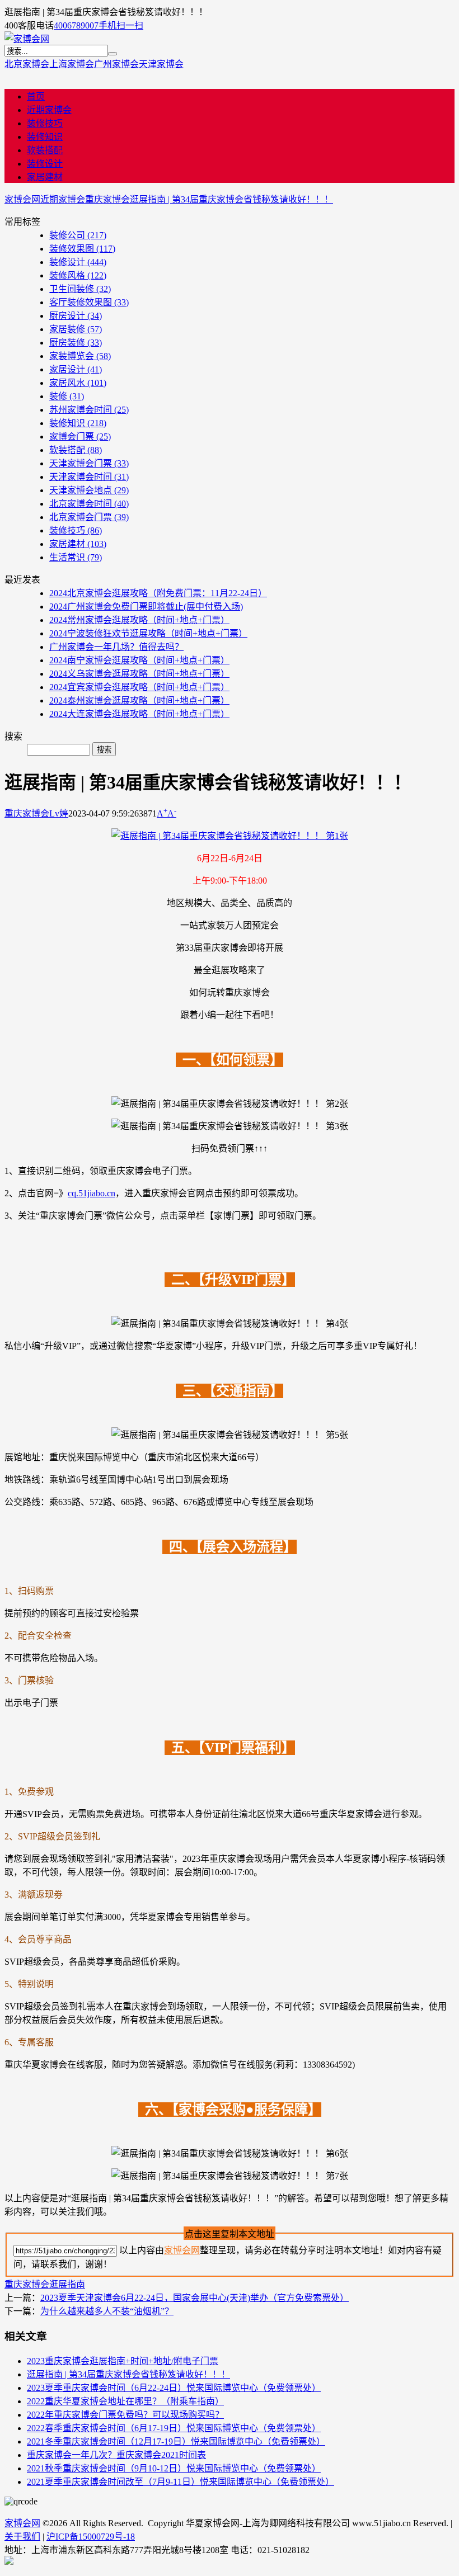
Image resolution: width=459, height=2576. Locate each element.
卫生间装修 (80, 289)
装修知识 (45, 137)
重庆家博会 (107, 199)
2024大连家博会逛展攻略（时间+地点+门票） (139, 714)
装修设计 (45, 164)
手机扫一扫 (121, 25)
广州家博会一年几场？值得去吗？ (116, 647)
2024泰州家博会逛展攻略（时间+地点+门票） (139, 700)
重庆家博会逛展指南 (45, 2284)
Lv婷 (59, 813)
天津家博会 (161, 64)
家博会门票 (80, 437)
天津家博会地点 (89, 490)
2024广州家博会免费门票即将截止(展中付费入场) (146, 607)
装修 (67, 396)
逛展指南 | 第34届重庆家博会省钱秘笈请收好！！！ (231, 199)
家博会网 (22, 199)
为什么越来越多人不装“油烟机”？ (107, 2311)
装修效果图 (82, 249)
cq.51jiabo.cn (92, 1193)
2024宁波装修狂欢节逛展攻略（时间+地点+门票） (148, 633)
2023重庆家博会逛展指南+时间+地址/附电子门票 (123, 2361)
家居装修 (76, 329)
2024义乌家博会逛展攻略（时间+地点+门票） (139, 674)
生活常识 (76, 557)
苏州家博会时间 (89, 410)
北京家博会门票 (89, 517)
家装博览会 (80, 356)
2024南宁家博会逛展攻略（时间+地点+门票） (139, 660)
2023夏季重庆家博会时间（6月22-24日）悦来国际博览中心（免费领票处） (174, 2388)
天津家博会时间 (89, 477)
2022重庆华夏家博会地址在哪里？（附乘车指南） (125, 2401)
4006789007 (76, 25)
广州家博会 (116, 64)
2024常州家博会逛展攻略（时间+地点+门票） (139, 620)
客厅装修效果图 (89, 302)
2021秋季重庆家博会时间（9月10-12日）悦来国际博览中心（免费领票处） (174, 2468)
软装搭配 (45, 150)
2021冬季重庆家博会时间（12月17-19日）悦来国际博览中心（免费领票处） (176, 2441)
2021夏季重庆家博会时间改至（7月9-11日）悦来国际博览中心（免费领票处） (181, 2482)
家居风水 (78, 383)
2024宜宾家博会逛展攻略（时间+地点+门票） (139, 687)
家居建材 (45, 177)
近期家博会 (49, 110)
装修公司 (78, 235)
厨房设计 (76, 316)
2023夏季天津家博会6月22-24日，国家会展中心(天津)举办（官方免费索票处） (195, 2298)
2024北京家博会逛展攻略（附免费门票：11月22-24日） (158, 593)
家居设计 (76, 369)
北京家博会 (27, 64)
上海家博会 (72, 64)
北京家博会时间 (89, 504)
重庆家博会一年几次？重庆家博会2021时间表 (116, 2455)
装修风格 (78, 275)
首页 (36, 96)
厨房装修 (76, 343)
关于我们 (22, 2537)
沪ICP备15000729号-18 (91, 2537)
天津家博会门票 (89, 463)
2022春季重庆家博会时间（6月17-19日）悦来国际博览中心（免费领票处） (174, 2428)
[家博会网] (27, 39)
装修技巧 (45, 123)
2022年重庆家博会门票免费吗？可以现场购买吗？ (125, 2415)
